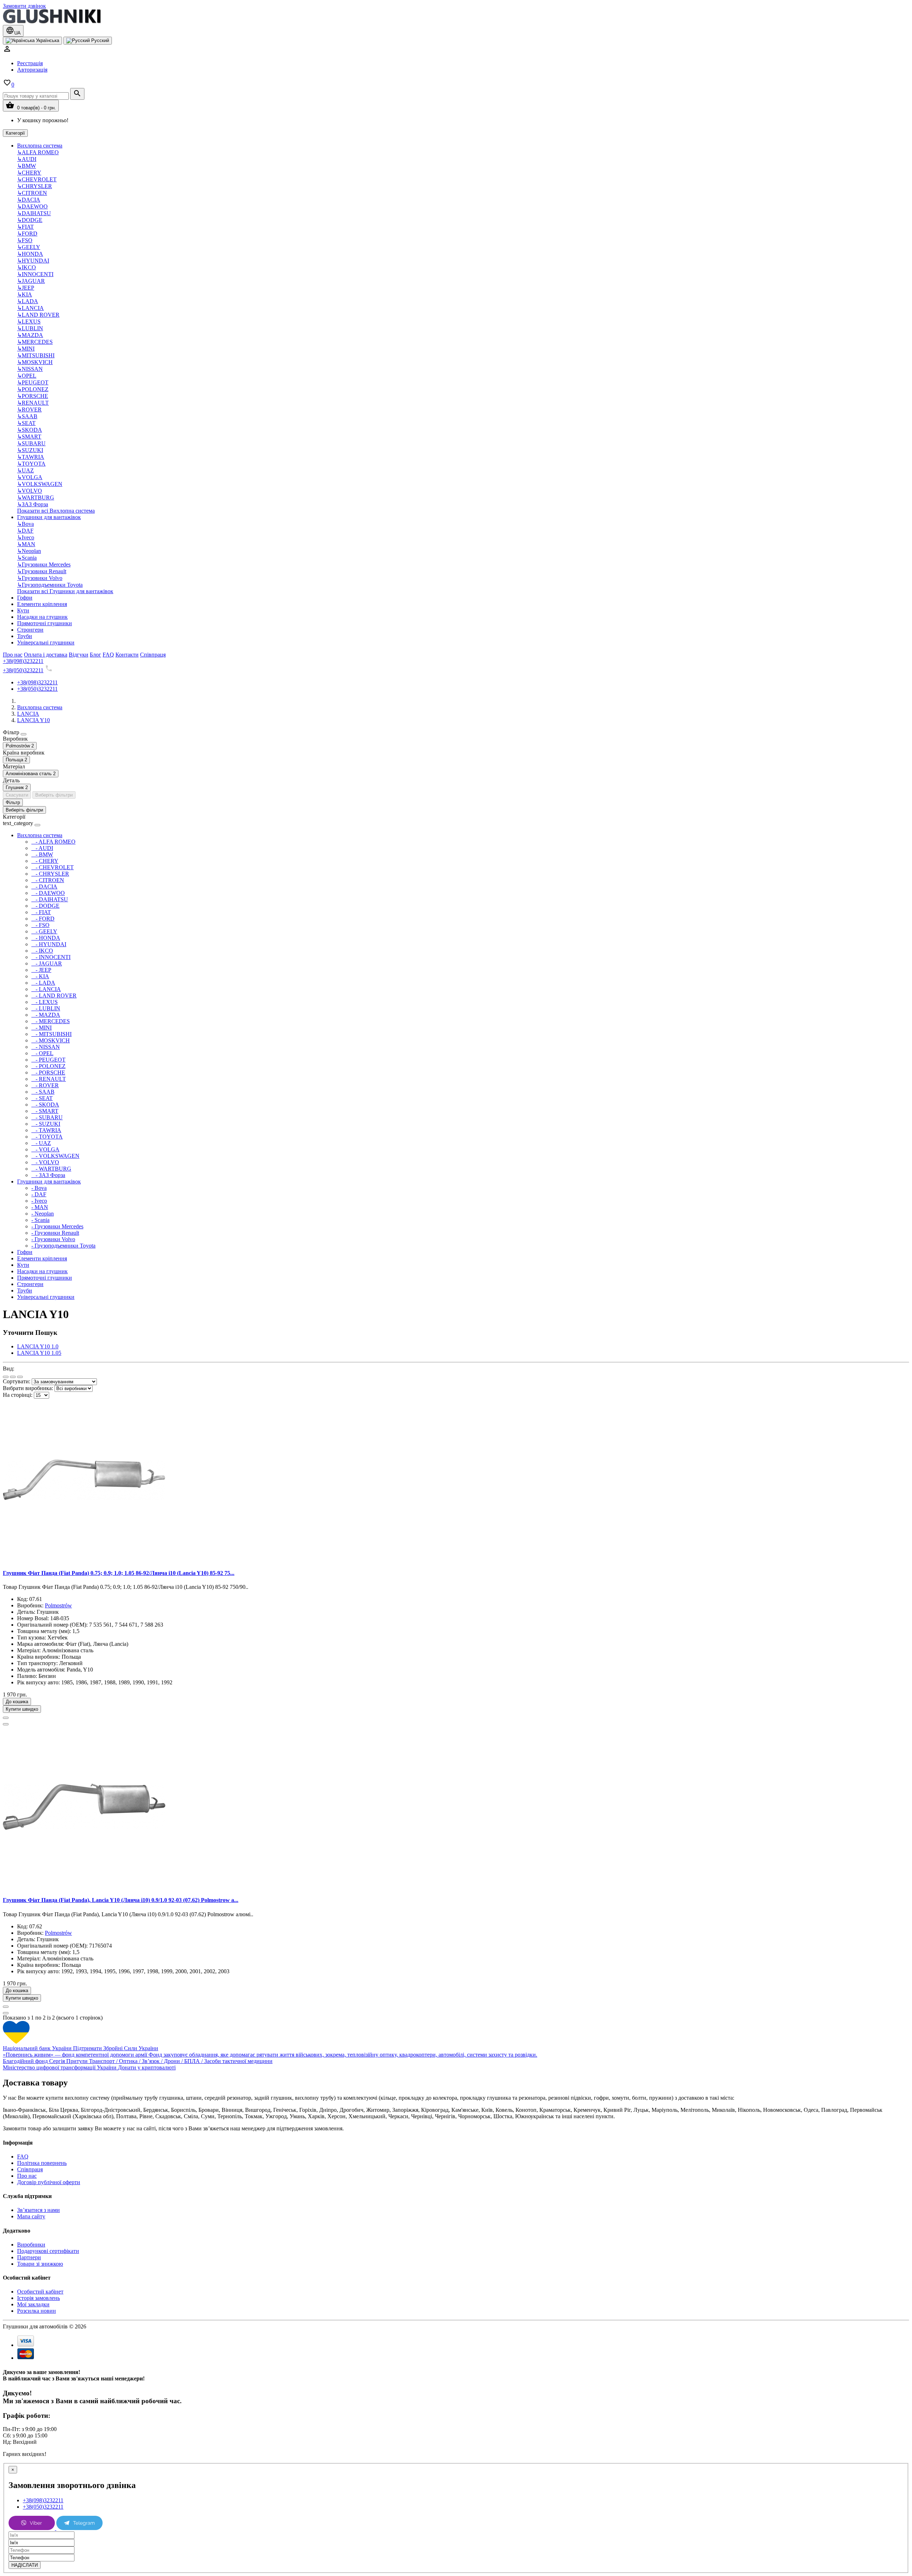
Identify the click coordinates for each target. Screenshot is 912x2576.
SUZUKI (30, 450)
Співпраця (30, 2169)
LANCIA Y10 (33, 720)
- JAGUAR (47, 963)
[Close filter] (24, 734)
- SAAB (43, 1092)
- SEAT (42, 1098)
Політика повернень (42, 2163)
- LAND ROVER (54, 996)
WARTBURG (36, 497)
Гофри (25, 598)
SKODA (30, 430)
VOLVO (30, 491)
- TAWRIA (46, 1130)
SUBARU (31, 443)
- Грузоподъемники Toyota (63, 1246)
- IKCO (42, 951)
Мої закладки (33, 2304)
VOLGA (30, 477)
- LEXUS (45, 1002)
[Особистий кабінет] (7, 51)
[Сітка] (13, 1377)
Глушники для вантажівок (49, 517)
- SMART (45, 1111)
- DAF (39, 1194)
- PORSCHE (48, 1072)
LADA (28, 301)
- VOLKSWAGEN (55, 1156)
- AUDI (42, 848)
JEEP (26, 288)
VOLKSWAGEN (40, 484)
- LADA (43, 983)
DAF (25, 531)
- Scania (40, 1220)
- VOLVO (45, 1162)
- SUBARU (47, 1117)
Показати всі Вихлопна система (56, 511)
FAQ (23, 2157)
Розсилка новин (37, 2311)
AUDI (27, 159)
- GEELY (44, 931)
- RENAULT (49, 1079)
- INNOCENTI (51, 957)
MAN (26, 544)
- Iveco (39, 1201)
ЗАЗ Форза (33, 504)
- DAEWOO (48, 893)
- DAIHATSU (50, 899)
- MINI (42, 1028)
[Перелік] (6, 1377)
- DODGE (45, 906)
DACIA (29, 200)
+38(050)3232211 (23, 670)
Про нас (27, 2176)
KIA (25, 294)
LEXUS (29, 322)
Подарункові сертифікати (48, 2251)
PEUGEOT (33, 382)
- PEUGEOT (48, 1060)
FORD (27, 234)
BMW (27, 166)
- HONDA (46, 938)
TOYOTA (31, 464)
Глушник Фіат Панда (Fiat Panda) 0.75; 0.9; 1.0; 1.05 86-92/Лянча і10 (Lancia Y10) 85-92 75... (119, 1573)
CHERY (29, 173)
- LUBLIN (46, 1008)
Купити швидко (22, 1709)
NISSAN (30, 369)
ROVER (29, 410)
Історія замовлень (38, 2298)
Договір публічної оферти (49, 2182)
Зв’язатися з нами (38, 2210)
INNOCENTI (35, 274)
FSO (25, 240)
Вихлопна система (40, 146)
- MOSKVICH (51, 1040)
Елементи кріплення (42, 604)
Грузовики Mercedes (44, 564)
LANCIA (30, 308)
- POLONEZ (48, 1066)
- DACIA (44, 887)
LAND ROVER (38, 315)
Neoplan (29, 551)
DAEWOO (32, 206)
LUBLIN (30, 328)
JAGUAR (31, 281)
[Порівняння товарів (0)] (20, 1377)
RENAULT (33, 403)
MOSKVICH (35, 362)
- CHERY (45, 861)
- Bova (39, 1188)
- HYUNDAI (49, 944)
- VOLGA (45, 1149)
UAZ (25, 470)
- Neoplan (43, 1214)
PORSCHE (33, 396)
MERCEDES (35, 342)
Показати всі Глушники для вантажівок (65, 591)
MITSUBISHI (36, 355)
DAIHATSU (34, 213)
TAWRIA (31, 457)
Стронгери (30, 630)
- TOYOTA (47, 1137)
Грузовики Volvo (40, 578)
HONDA (30, 254)
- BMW (42, 854)
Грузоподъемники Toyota (50, 585)
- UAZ (41, 1143)
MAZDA (30, 335)
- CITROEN (48, 880)
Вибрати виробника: (28, 1388)
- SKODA (45, 1105)
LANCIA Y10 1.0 (38, 1346)
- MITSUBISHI (51, 1034)
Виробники (31, 2245)
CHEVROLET (37, 179)
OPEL (27, 376)
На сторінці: (18, 1395)
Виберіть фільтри (54, 795)
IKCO (27, 267)
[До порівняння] (6, 1724)
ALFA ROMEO (38, 152)
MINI (26, 349)
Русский (99, 40)
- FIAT (41, 912)
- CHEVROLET (53, 867)
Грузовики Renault (42, 571)
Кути (23, 610)
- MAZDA (46, 1015)
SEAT (26, 423)
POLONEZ (33, 389)
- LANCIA (46, 989)
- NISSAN (46, 1047)
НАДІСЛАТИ (25, 2565)
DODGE (30, 220)
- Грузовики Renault (55, 1233)
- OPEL (42, 1053)
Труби (25, 636)
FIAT (25, 227)
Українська (47, 40)
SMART (29, 437)
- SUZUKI (46, 1124)
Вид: (9, 1369)
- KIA (40, 976)
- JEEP (41, 970)
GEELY (29, 247)
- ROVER (45, 1085)
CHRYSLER (35, 186)
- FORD (43, 919)
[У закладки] (6, 1718)
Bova (25, 524)
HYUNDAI (33, 261)
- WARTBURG (51, 1169)
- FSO (40, 925)
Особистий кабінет (40, 2292)
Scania (27, 558)
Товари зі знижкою (40, 2264)
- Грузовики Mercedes (57, 1226)
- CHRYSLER (50, 874)
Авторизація (32, 70)
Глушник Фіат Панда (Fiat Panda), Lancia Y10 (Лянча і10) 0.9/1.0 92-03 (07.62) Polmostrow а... (121, 1900)
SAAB (27, 416)
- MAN (40, 1207)
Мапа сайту (31, 2216)
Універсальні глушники (46, 642)
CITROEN (32, 193)
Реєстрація (30, 63)
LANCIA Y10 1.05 (39, 1353)
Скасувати (17, 795)
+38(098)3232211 (23, 661)
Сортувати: (17, 1381)
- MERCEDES (51, 1021)
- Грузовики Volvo (53, 1239)
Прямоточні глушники (45, 623)
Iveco (26, 537)
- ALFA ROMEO (53, 842)
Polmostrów (58, 1605)
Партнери (29, 2257)
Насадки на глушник (42, 617)
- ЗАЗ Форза (48, 1175)
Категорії (15, 133)
